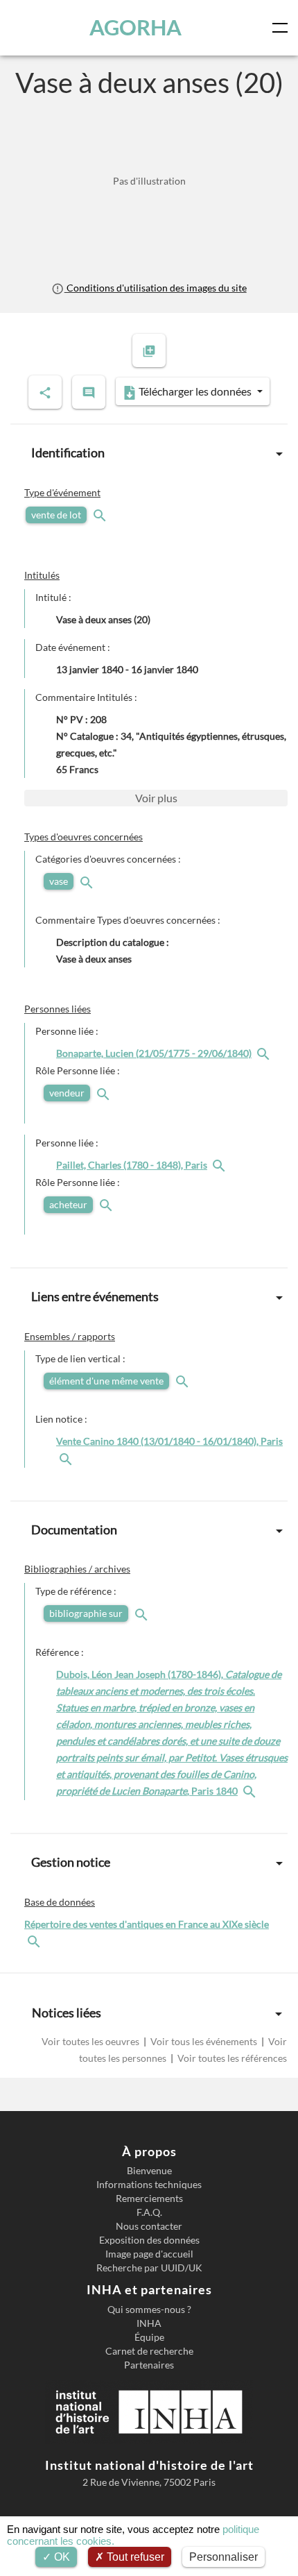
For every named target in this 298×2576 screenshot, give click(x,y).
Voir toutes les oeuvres (91, 2041)
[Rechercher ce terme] (101, 515)
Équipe (149, 2337)
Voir (156, 798)
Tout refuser (134, 2557)
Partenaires (149, 2365)
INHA (149, 2323)
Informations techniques (149, 2185)
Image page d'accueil (149, 2254)
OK (61, 2557)
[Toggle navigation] (283, 28)
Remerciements (149, 2198)
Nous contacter (149, 2226)
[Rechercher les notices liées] (265, 1053)
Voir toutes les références (231, 2058)
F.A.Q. (149, 2212)
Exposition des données (149, 2240)
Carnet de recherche (149, 2351)
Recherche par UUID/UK (149, 2268)
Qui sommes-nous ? (149, 2310)
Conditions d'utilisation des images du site (155, 288)
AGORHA (135, 27)
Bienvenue (149, 2171)
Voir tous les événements (204, 2041)
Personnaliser (223, 2557)
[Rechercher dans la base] (35, 1941)
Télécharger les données (195, 391)
